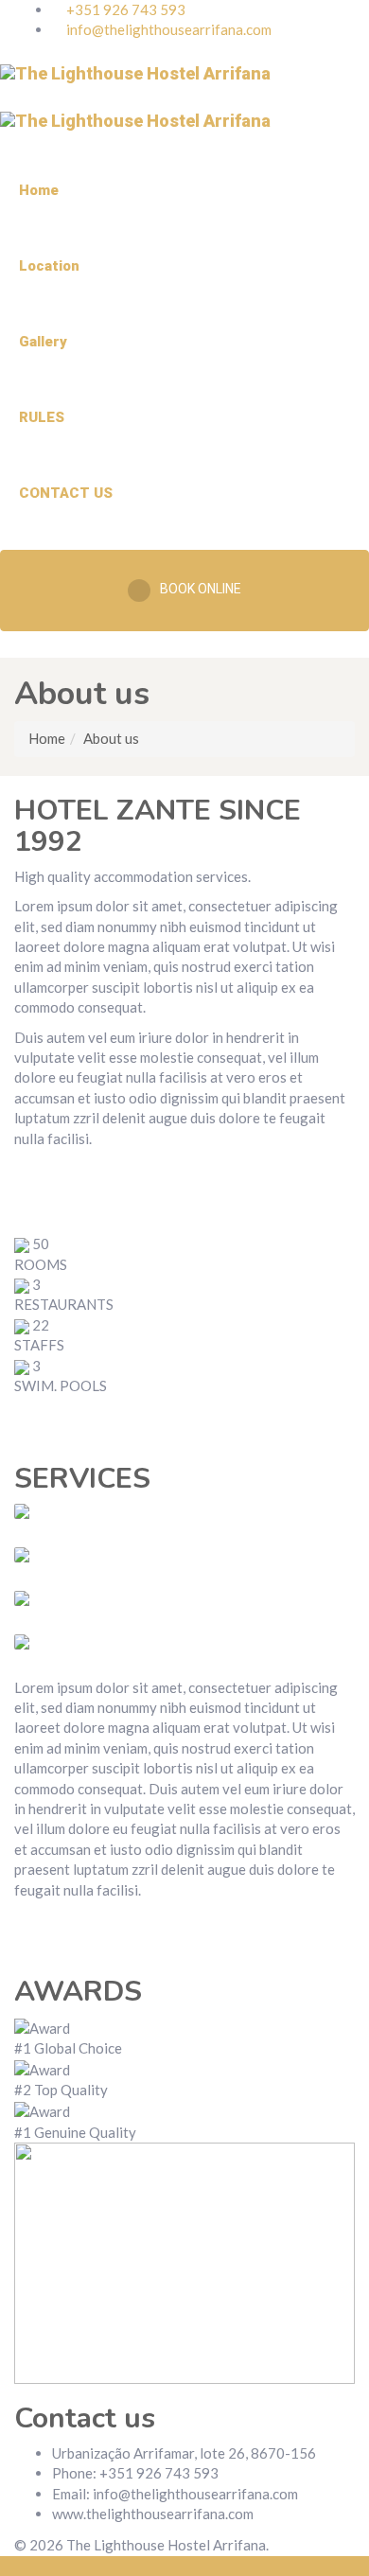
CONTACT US (66, 493)
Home (39, 190)
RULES (42, 417)
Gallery (43, 342)
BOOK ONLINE (201, 589)
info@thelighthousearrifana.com (169, 29)
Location (49, 266)
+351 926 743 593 (124, 9)
